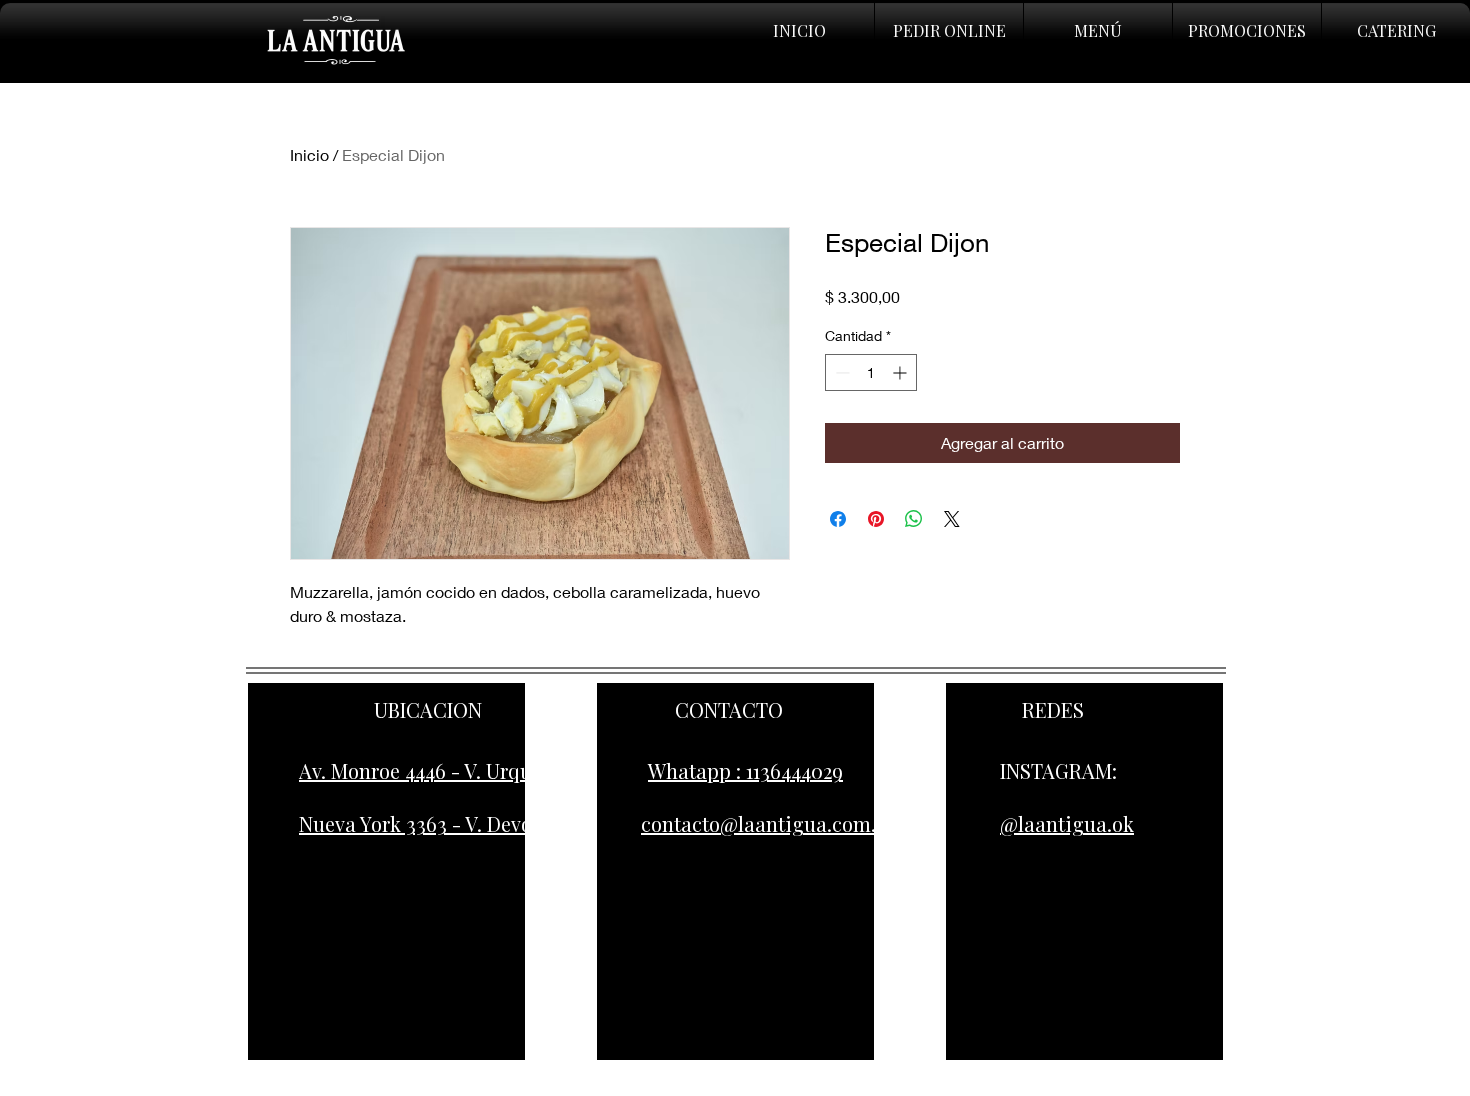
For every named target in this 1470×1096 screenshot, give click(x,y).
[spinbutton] (871, 372)
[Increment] (901, 372)
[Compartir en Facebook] (838, 519)
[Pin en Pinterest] (876, 519)
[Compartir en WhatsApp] (914, 519)
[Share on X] (952, 519)
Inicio (309, 154)
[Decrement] (840, 372)
